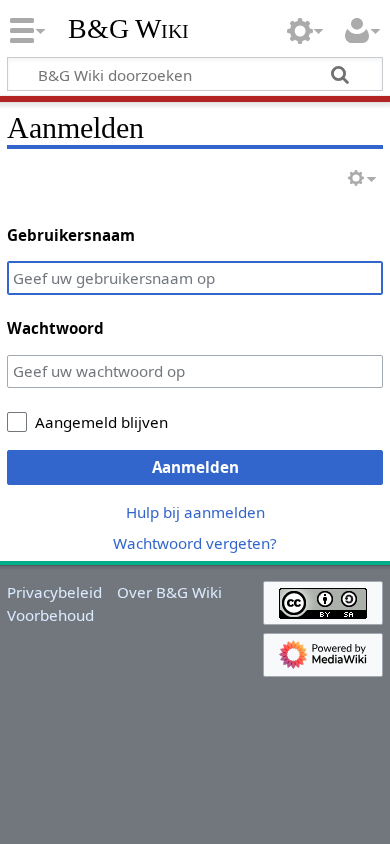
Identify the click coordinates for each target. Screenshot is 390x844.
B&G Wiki (128, 29)
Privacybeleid (54, 592)
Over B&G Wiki (169, 592)
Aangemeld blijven (101, 422)
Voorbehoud (50, 615)
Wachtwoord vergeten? (195, 543)
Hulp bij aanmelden (195, 512)
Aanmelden (195, 467)
